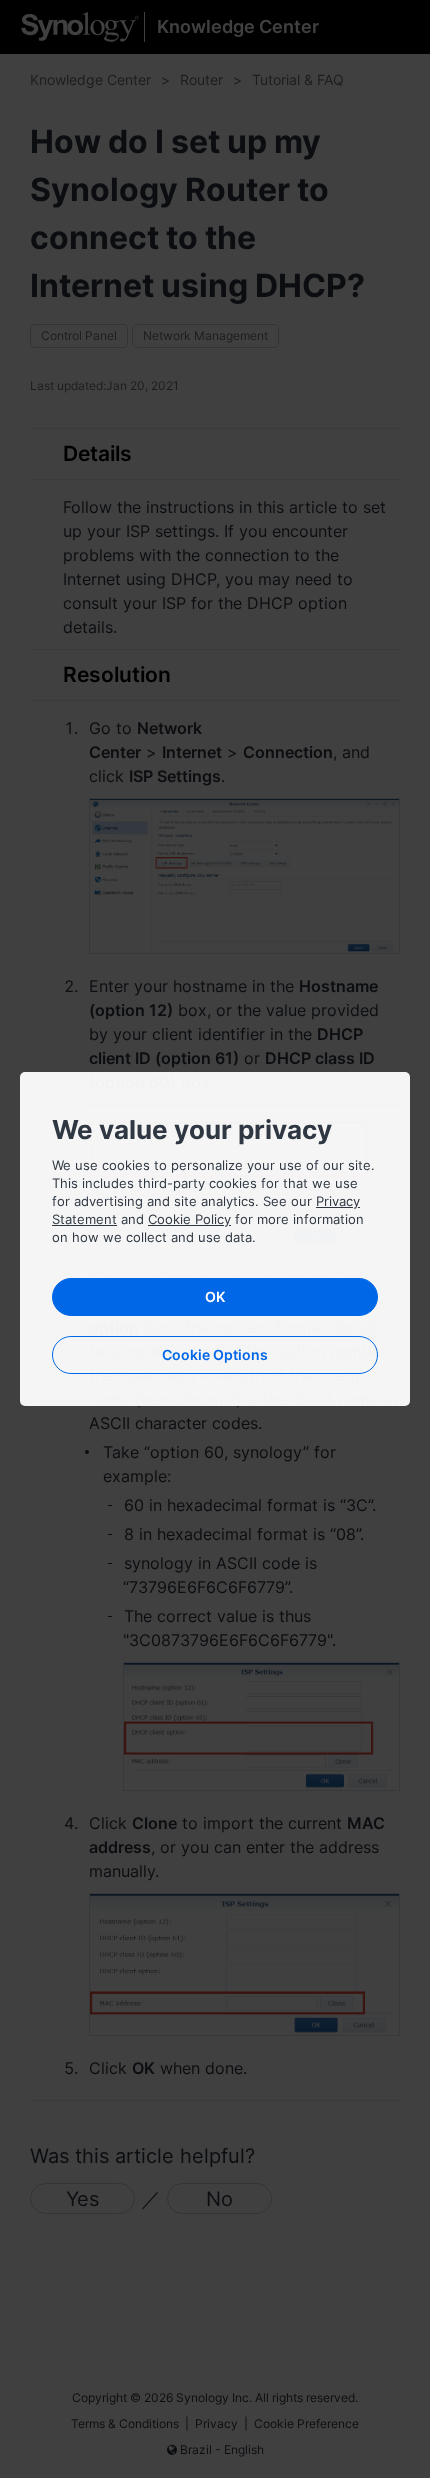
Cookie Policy (189, 1219)
